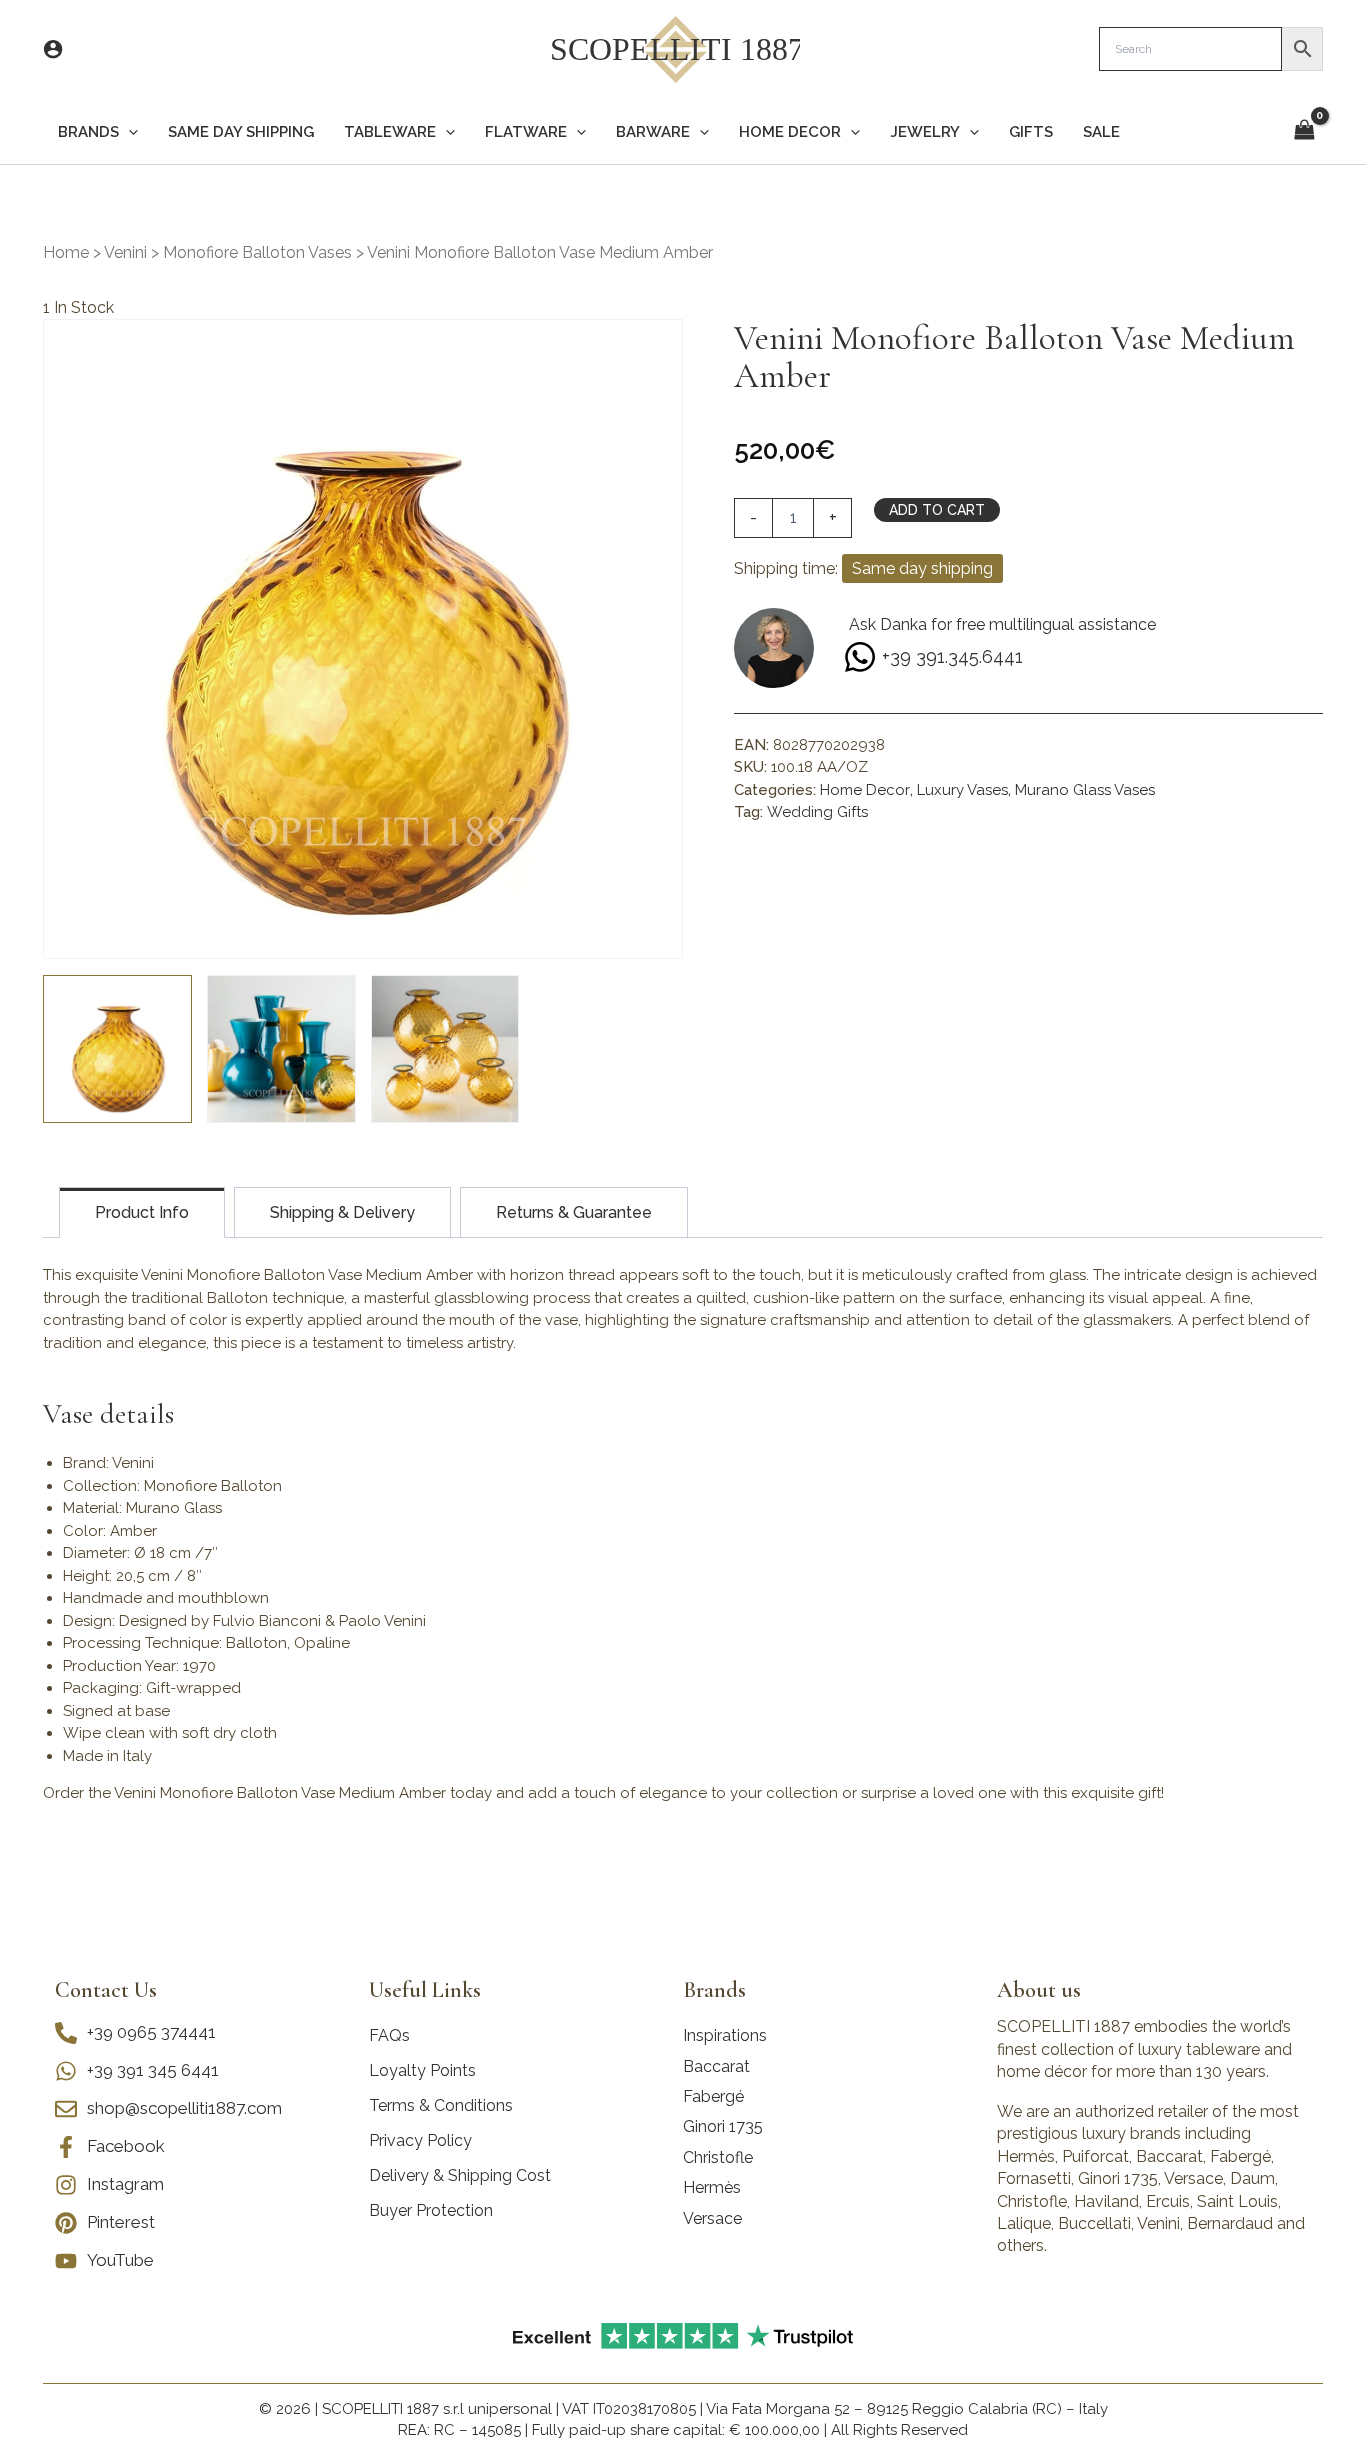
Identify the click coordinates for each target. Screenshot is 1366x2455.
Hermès (712, 2187)
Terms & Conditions (441, 2105)
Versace (712, 2218)
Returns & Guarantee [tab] (574, 1212)
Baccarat (716, 2066)
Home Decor (865, 790)
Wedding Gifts (817, 812)
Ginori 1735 (723, 2126)
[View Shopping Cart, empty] (1304, 131)
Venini (125, 252)
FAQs (389, 2035)
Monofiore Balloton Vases (257, 252)
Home (66, 252)
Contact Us (106, 1990)
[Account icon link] (53, 49)
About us (1039, 1990)
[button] (128, 132)
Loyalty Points (422, 2070)
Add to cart (937, 510)
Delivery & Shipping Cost (460, 2175)
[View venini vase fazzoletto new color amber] (281, 1049)
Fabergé (713, 2096)
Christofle (718, 2157)
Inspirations (725, 2035)
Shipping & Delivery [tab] (342, 1212)
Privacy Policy (420, 2140)
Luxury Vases (962, 790)
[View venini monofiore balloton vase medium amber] (117, 1049)
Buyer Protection (431, 2210)
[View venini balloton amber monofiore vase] (445, 1049)
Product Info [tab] (142, 1212)
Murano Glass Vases (1085, 790)
